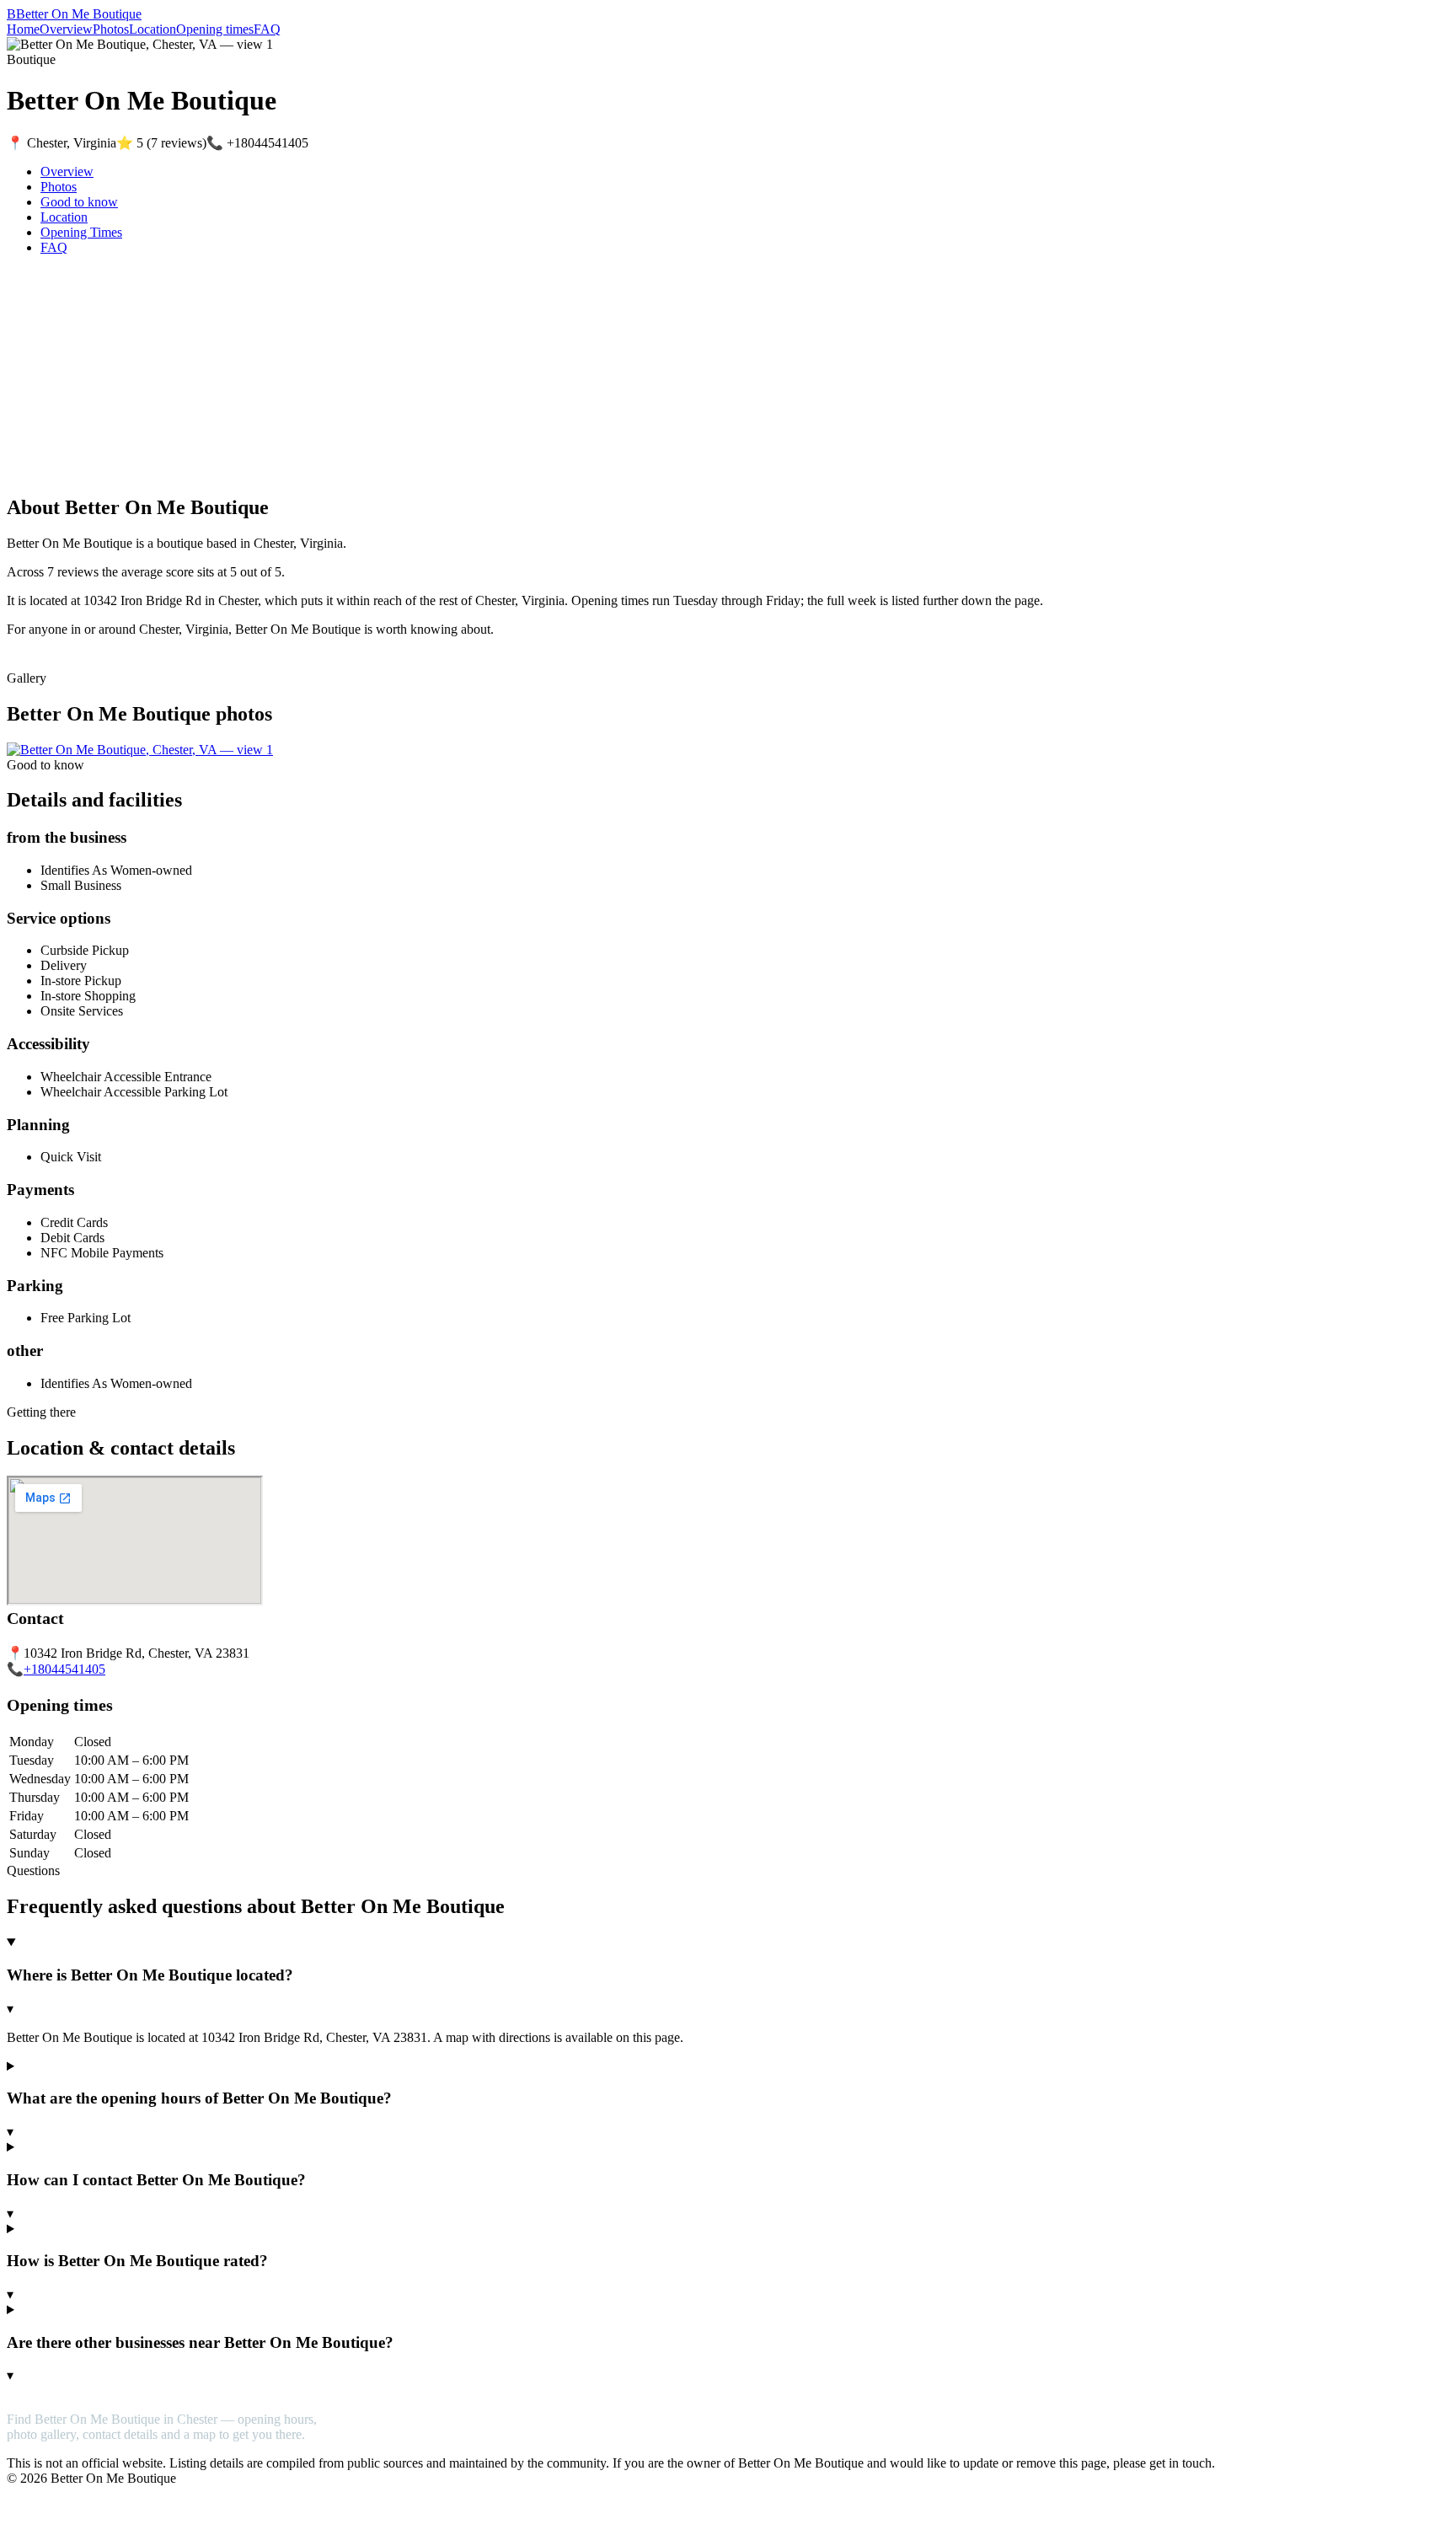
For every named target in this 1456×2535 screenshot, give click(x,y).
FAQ (267, 29)
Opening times (215, 29)
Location (153, 29)
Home (23, 29)
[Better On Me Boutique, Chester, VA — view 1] (140, 750)
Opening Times (81, 232)
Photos (111, 29)
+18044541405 (64, 1669)
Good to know (79, 202)
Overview (66, 29)
